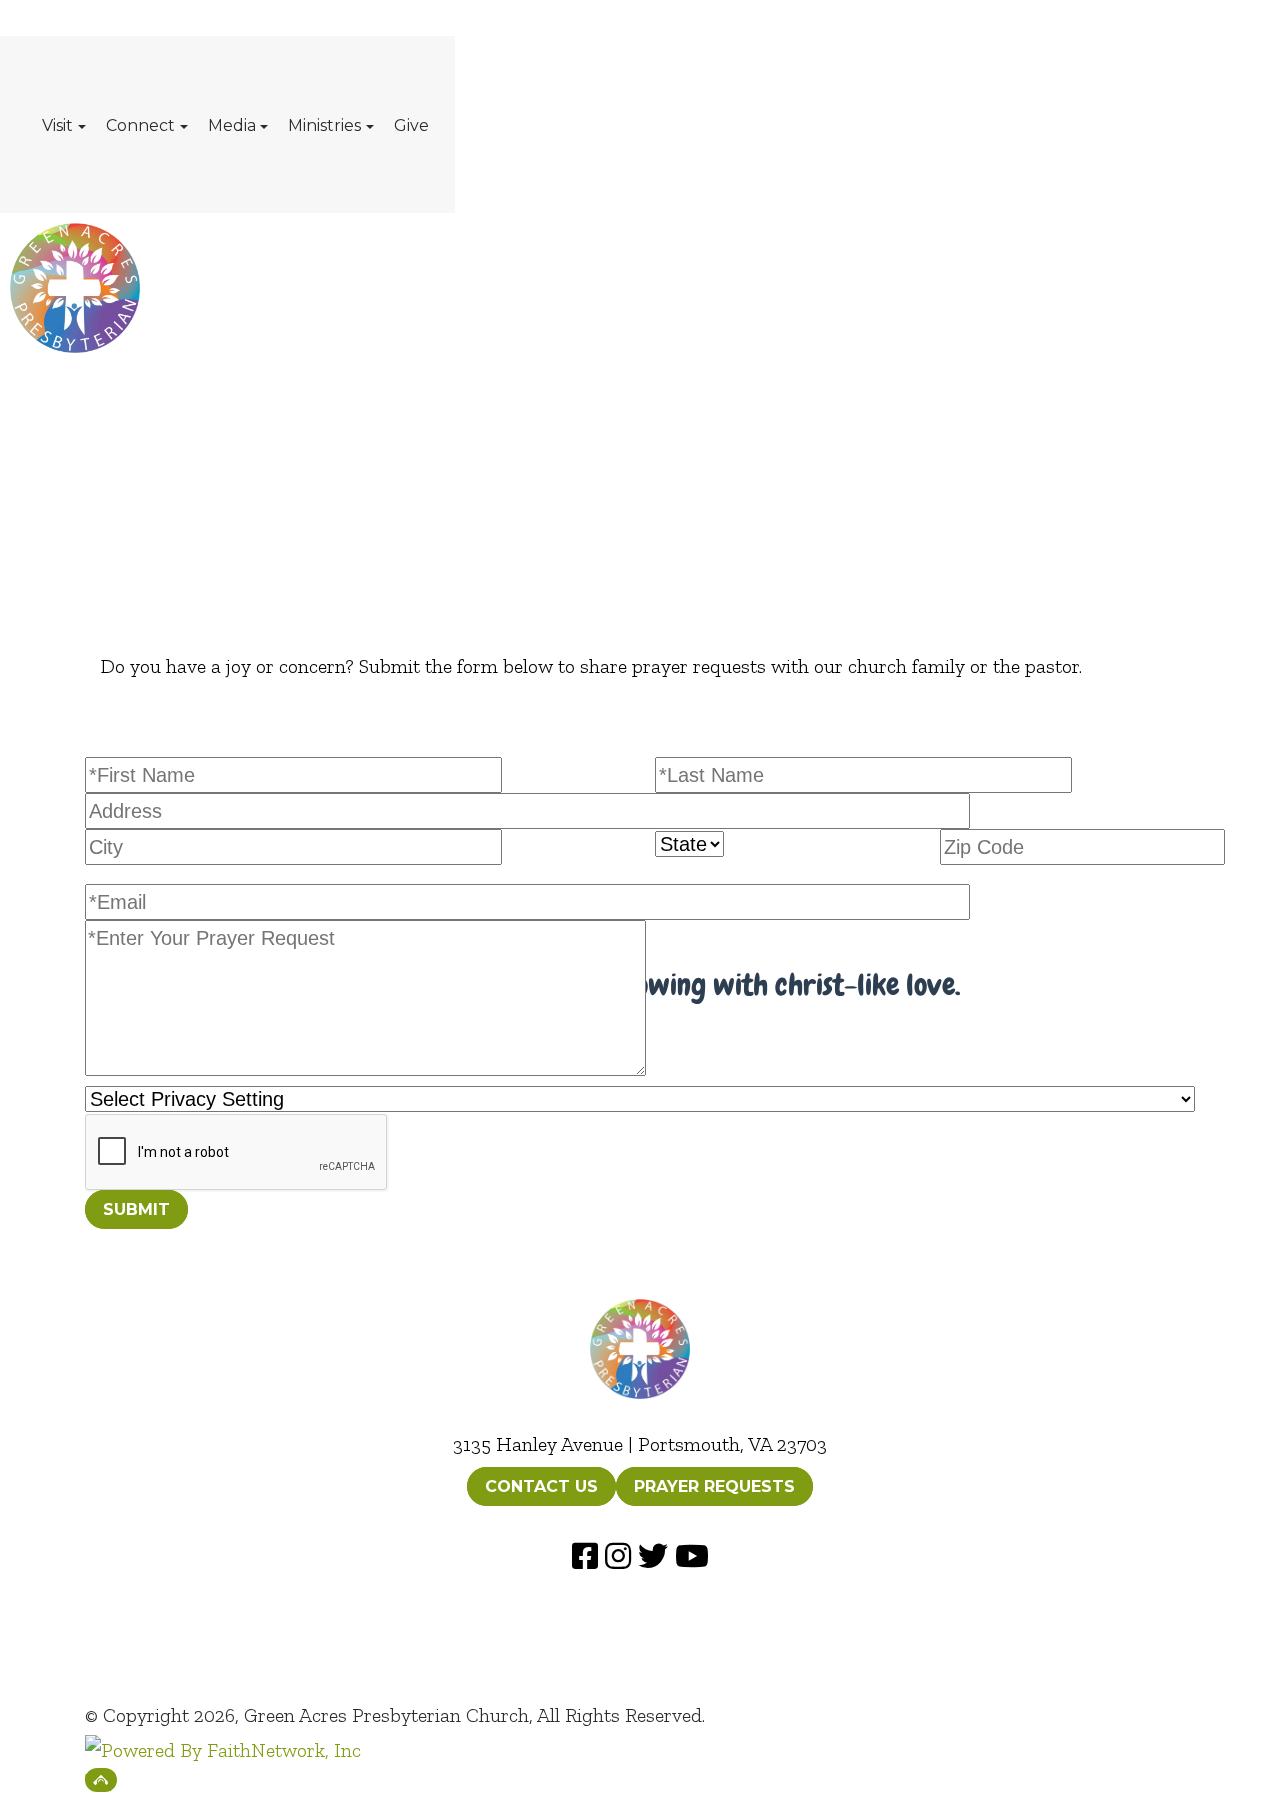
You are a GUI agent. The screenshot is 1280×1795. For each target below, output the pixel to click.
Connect (140, 125)
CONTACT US (541, 1486)
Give (411, 125)
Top (101, 1780)
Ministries (324, 125)
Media (232, 125)
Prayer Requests (714, 1486)
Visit (57, 125)
